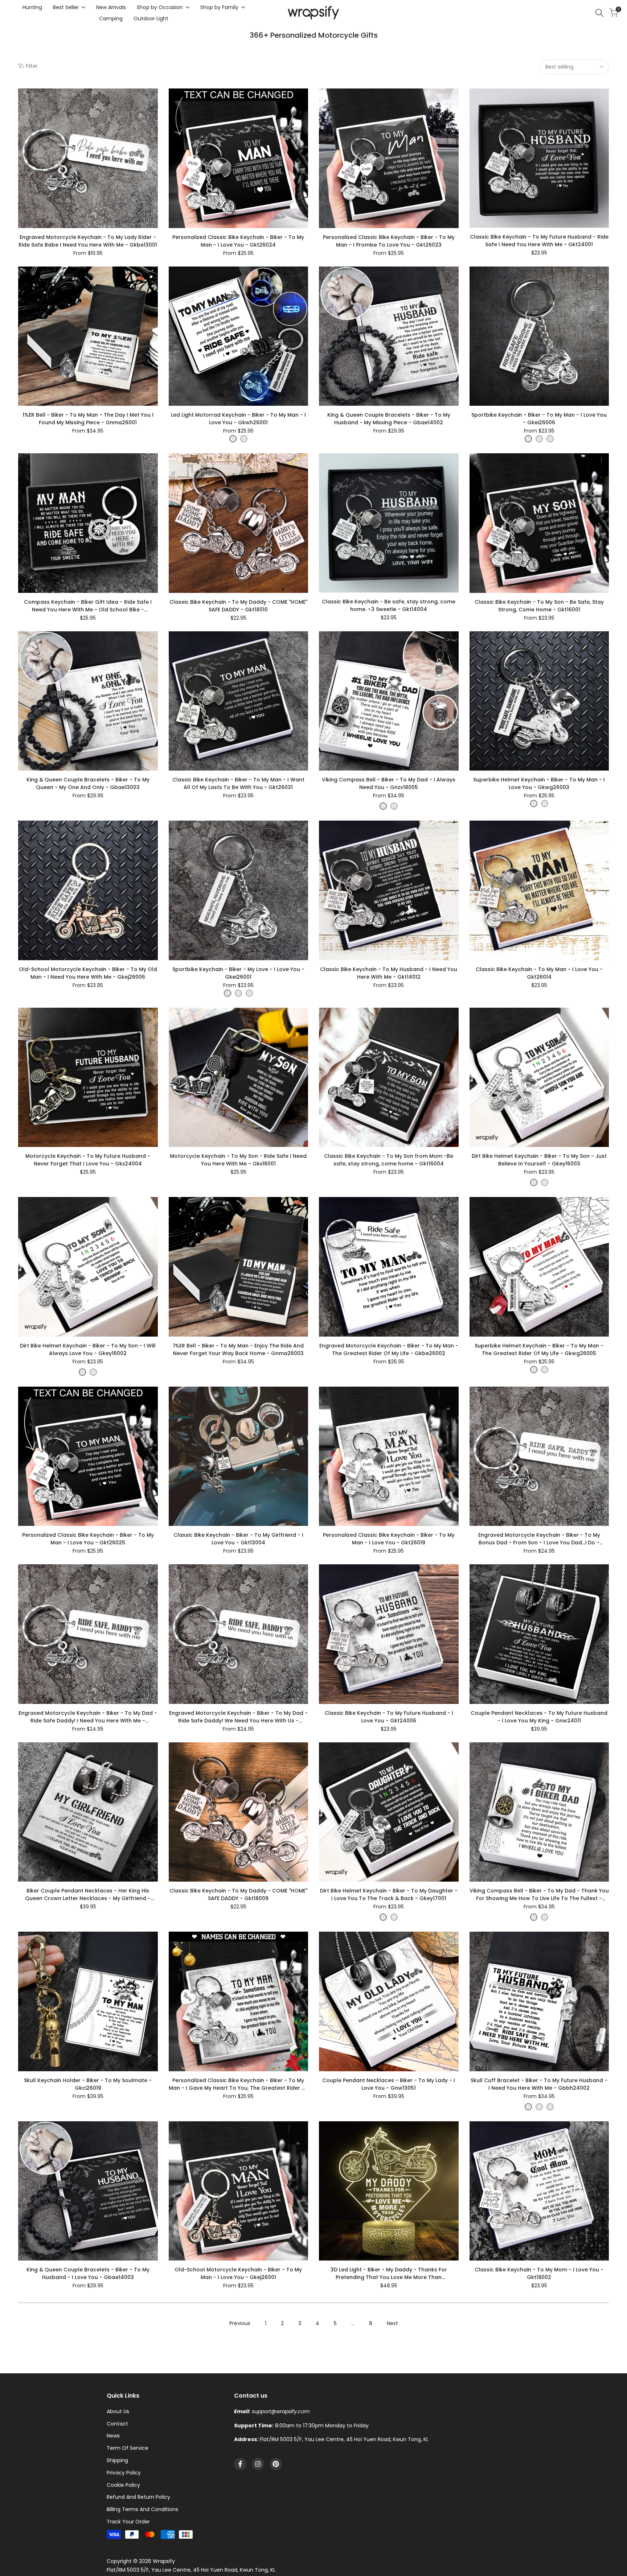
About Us (118, 2411)
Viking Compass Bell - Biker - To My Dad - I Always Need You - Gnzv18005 (389, 783)
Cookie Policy (123, 2485)
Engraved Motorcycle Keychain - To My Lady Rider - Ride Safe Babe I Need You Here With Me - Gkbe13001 (88, 241)
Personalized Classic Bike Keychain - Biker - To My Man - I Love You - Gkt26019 (389, 1539)
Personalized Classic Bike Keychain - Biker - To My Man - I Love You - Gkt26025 (88, 1539)
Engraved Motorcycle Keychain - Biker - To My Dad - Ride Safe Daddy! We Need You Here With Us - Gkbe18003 (238, 1717)
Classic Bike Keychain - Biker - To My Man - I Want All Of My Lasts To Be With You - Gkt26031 (238, 783)
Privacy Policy (124, 2473)
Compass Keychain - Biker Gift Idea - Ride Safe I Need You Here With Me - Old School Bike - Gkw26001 (88, 606)
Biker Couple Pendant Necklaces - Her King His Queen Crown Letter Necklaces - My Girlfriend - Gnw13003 (88, 1895)
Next (392, 2323)
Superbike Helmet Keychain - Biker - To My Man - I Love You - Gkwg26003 (539, 783)
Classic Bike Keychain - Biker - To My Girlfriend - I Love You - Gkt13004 (238, 1539)
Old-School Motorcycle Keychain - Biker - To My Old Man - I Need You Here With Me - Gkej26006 (88, 973)
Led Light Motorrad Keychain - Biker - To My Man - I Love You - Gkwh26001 (238, 419)
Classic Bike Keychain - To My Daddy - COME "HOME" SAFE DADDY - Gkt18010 (238, 606)
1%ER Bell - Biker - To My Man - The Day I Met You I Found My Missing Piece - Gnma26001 (88, 419)
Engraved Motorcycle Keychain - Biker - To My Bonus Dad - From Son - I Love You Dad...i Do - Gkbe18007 (539, 1539)
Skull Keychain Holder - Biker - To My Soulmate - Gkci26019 (88, 2084)
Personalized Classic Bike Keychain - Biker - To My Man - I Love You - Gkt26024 (238, 241)
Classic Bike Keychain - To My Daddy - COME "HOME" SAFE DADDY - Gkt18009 (238, 1894)
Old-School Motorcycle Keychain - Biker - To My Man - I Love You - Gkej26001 (238, 2273)
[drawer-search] (599, 13)
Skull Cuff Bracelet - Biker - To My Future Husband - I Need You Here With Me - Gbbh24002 (539, 2084)
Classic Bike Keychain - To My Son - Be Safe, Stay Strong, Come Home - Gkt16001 (539, 606)
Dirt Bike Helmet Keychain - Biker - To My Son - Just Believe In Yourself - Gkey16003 (539, 1160)
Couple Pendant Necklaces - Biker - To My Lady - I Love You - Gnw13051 (389, 2084)
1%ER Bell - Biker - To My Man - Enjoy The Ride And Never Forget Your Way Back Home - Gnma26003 (238, 1349)
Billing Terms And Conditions (142, 2509)
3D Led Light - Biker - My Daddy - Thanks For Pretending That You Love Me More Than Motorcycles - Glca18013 (389, 2274)
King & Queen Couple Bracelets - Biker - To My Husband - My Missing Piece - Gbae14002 (389, 419)
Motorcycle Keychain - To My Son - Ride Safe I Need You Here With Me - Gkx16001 (238, 1160)
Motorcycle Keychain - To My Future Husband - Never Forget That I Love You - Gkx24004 (88, 1160)
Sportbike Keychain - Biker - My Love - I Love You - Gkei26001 (238, 973)
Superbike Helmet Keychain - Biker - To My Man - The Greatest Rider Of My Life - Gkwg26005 (539, 1349)
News (113, 2436)
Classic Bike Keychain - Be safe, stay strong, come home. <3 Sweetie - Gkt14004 (389, 605)
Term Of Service (128, 2448)
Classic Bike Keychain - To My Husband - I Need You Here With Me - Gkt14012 (389, 973)
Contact (117, 2424)
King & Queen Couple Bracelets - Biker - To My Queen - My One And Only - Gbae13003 (88, 783)
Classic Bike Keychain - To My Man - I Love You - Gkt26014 (539, 973)
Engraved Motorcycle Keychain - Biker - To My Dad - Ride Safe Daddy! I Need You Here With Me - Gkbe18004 (88, 1717)
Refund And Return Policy (138, 2497)
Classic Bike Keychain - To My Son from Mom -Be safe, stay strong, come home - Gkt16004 (389, 1160)
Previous (240, 2323)
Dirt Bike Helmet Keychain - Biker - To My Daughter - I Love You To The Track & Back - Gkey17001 (389, 1894)
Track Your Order (128, 2522)
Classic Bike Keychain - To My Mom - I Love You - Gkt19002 (539, 2273)
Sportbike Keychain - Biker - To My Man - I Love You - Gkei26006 (539, 419)
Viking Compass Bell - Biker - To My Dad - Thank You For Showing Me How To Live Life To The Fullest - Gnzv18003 (539, 1895)
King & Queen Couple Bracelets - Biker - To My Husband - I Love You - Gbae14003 (88, 2273)
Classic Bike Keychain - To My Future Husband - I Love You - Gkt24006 (389, 1717)
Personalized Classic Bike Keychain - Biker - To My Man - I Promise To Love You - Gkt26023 (389, 241)
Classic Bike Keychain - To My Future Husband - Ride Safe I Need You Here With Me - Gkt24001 (539, 241)
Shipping (117, 2460)
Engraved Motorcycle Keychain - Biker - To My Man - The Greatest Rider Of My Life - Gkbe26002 (389, 1349)
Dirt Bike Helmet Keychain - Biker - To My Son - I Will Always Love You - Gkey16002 (88, 1349)
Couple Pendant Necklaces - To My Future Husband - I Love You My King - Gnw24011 (539, 1717)
